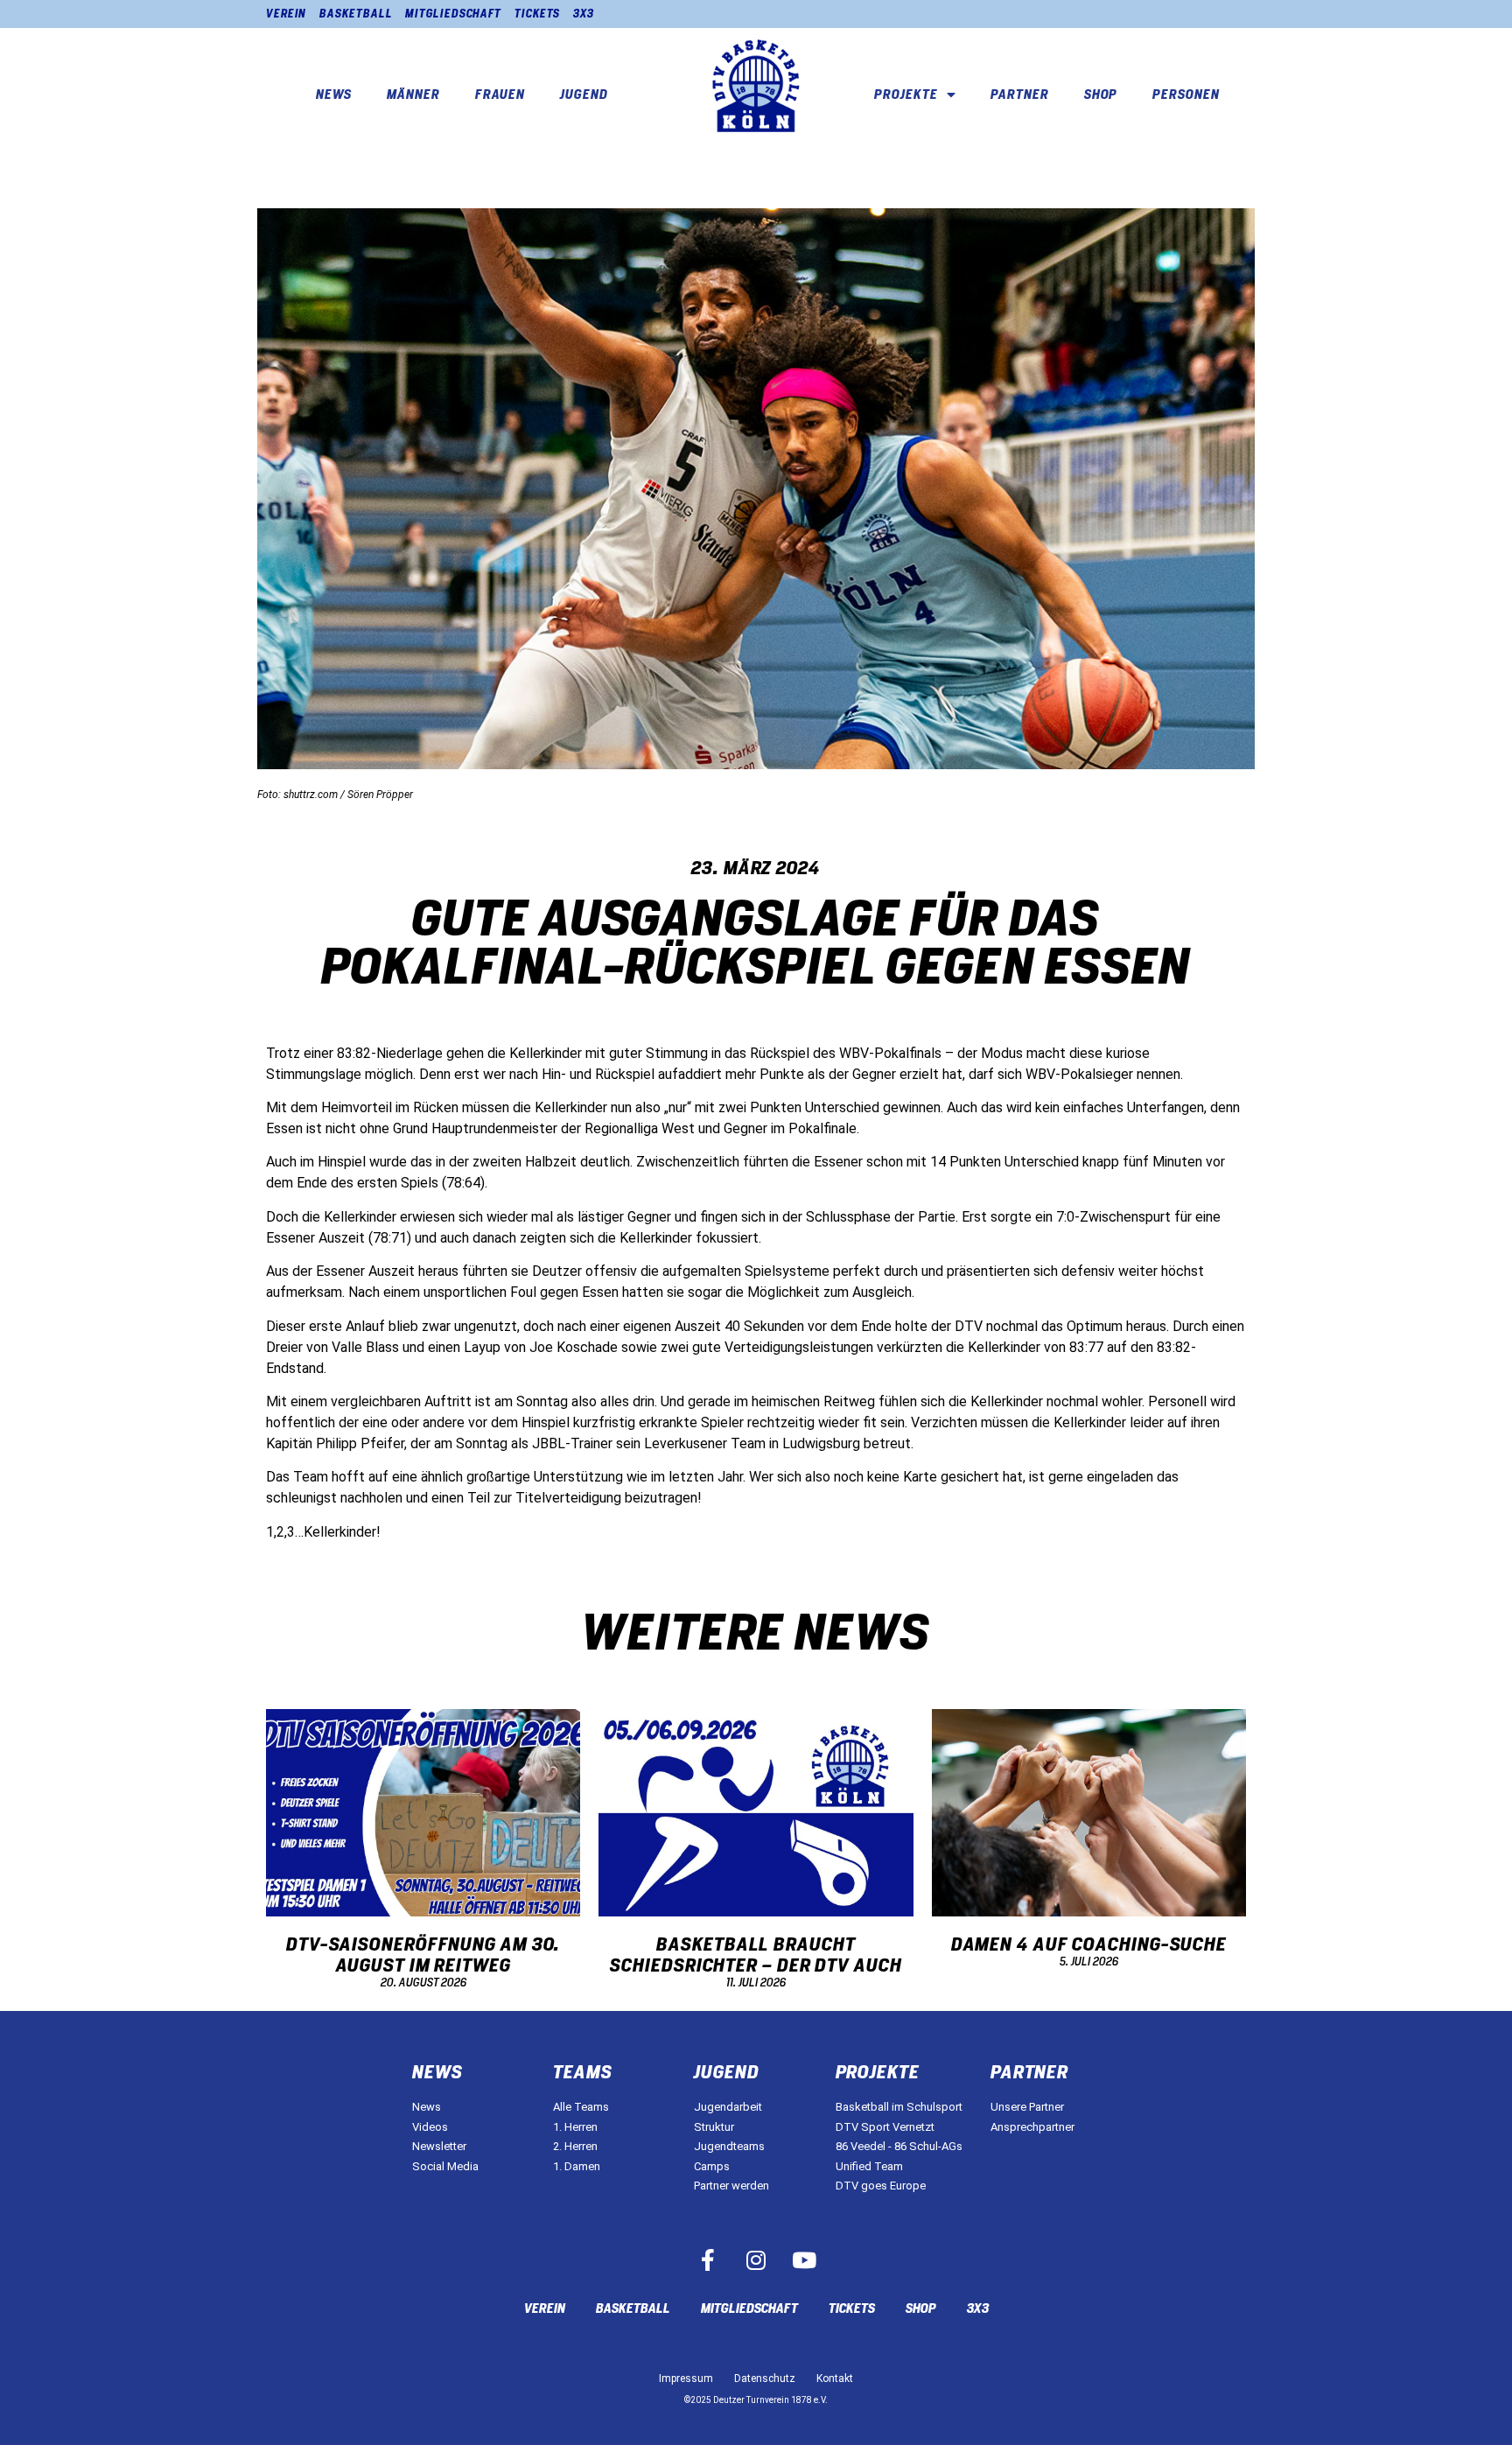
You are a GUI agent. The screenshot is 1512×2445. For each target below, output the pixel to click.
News (334, 95)
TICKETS (537, 14)
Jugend (584, 95)
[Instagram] (756, 2260)
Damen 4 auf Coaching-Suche (1089, 1944)
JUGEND (726, 2072)
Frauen (500, 95)
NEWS (437, 2072)
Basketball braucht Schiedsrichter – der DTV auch (756, 1955)
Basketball (356, 14)
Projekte (906, 95)
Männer (413, 95)
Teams (583, 2072)
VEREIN (286, 14)
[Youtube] (804, 2260)
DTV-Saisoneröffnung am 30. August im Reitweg (423, 1955)
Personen (1186, 95)
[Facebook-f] (708, 2260)
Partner (1019, 95)
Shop (1101, 95)
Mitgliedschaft (453, 14)
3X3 (584, 14)
